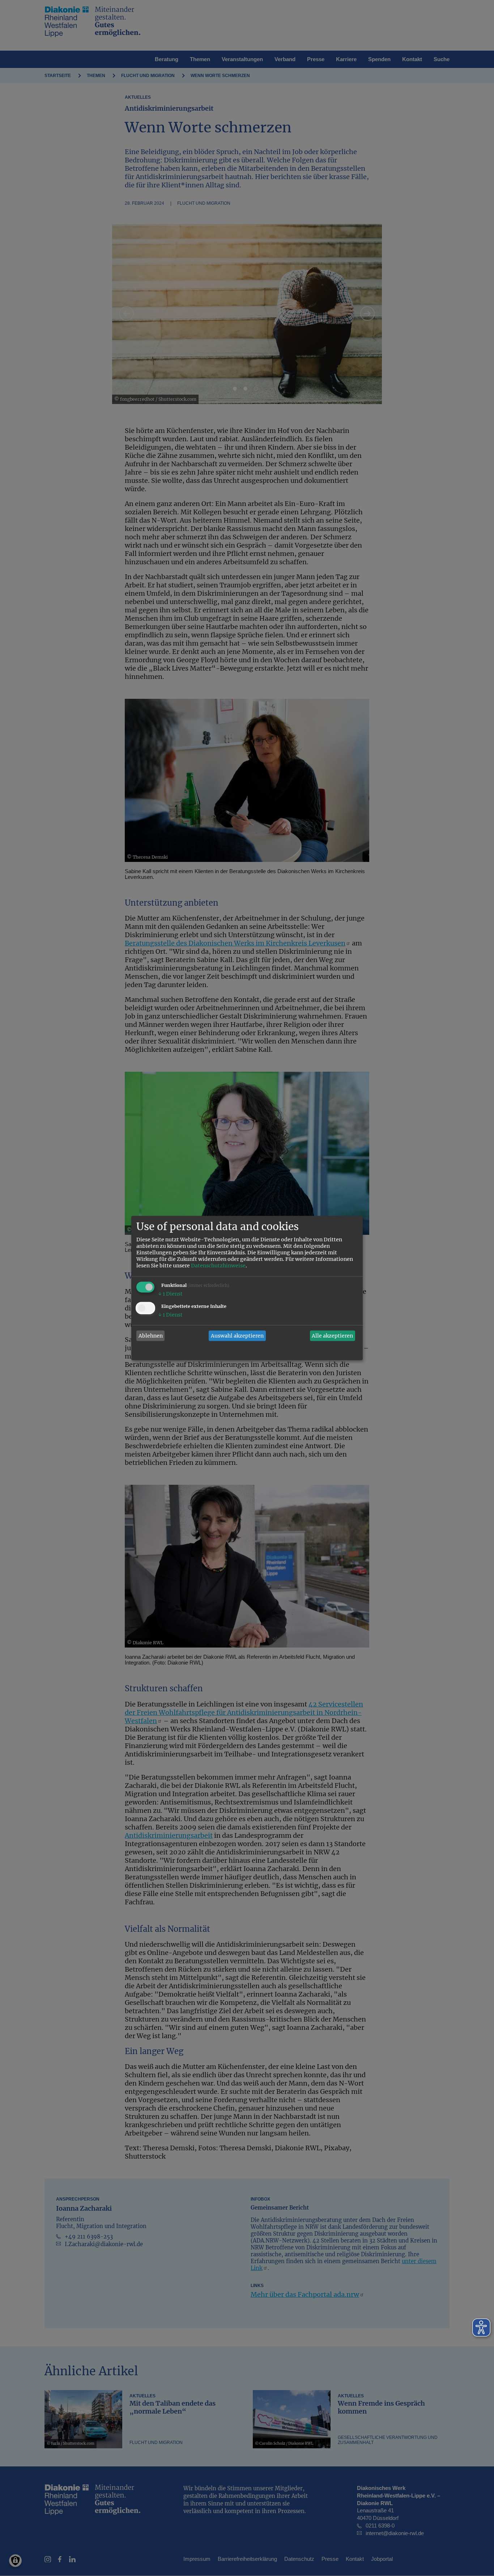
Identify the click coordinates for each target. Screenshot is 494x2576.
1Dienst (170, 1294)
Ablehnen (151, 1336)
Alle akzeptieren (332, 1336)
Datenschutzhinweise (218, 1266)
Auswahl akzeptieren (237, 1336)
